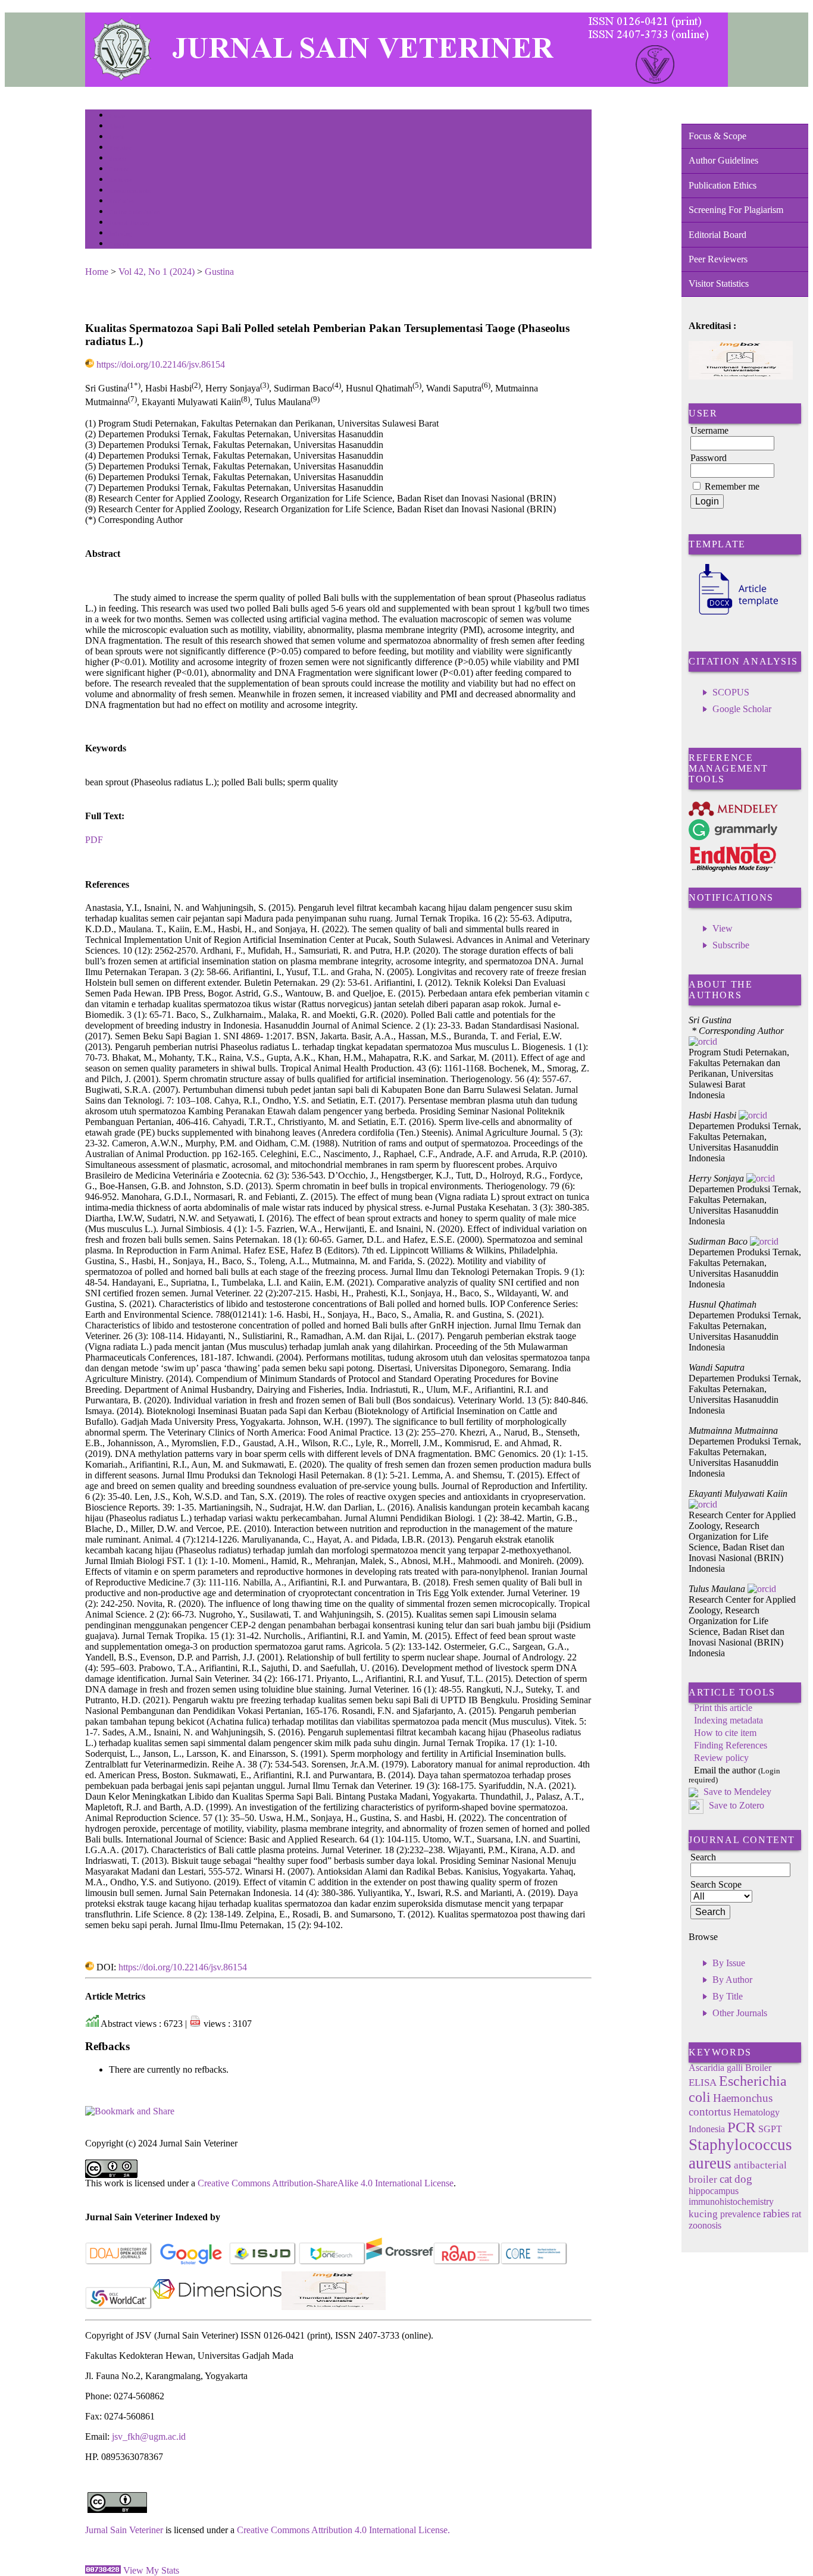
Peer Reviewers (718, 259)
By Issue (729, 1963)
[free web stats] (103, 2570)
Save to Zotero (735, 1805)
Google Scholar (742, 709)
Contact (119, 244)
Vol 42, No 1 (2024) (157, 272)
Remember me (732, 486)
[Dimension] (217, 2307)
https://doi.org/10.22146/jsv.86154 (161, 364)
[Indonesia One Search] (332, 2262)
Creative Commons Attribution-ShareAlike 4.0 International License (326, 2183)
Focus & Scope (717, 136)
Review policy (721, 1758)
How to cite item (725, 1733)
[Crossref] (400, 2262)
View (723, 928)
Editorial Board (717, 235)
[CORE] (534, 2262)
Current (119, 169)
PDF (94, 840)
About (117, 126)
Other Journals (740, 2013)
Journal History (130, 223)
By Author (732, 1980)
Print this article (723, 1708)
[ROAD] (467, 2262)
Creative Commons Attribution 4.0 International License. (343, 2530)
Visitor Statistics (719, 283)
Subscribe (731, 945)
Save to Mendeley (737, 1792)
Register (120, 148)
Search (118, 159)
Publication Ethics (723, 185)
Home (117, 116)
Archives (121, 180)
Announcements (130, 191)
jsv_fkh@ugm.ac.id (149, 2436)
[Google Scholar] (191, 2262)
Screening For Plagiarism (736, 210)
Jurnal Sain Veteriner (124, 2530)
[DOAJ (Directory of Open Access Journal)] (119, 2262)
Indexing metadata (728, 1720)
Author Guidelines (723, 160)
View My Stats (151, 2570)
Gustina (219, 272)
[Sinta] (334, 2307)
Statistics (121, 201)
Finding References (731, 1745)
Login (117, 137)
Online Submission (135, 212)
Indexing (121, 234)
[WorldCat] (119, 2307)
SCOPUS (731, 692)
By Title (728, 1996)
